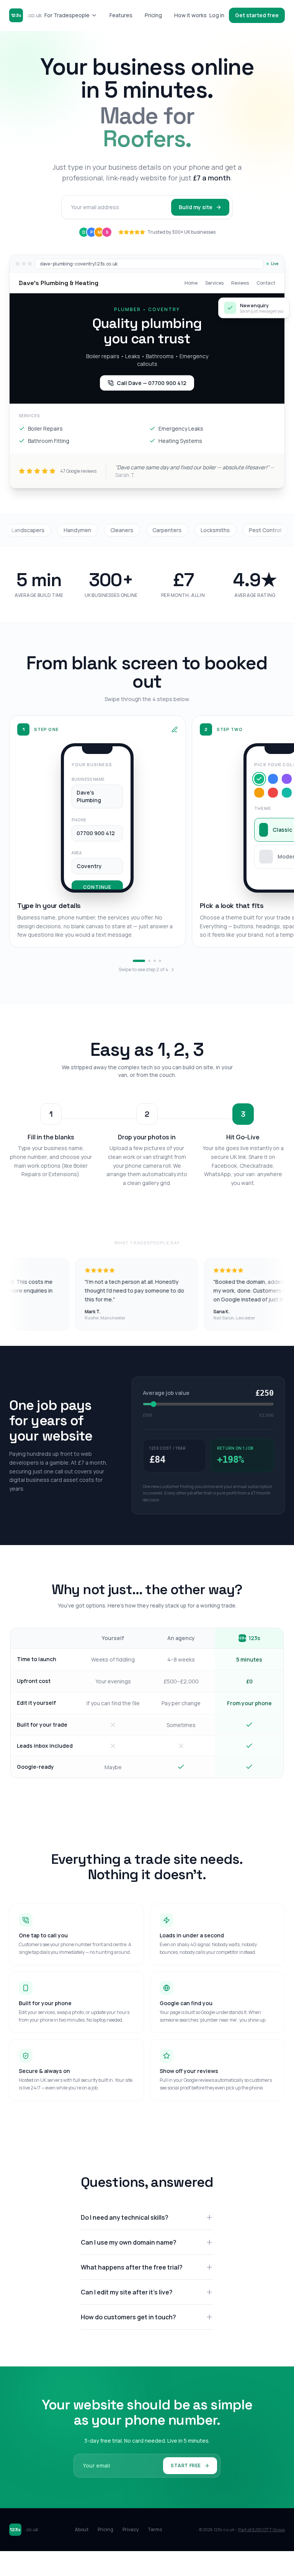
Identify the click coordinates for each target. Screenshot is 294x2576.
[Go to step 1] (139, 961)
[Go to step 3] (155, 961)
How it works (190, 15)
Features (121, 15)
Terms (155, 2530)
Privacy (131, 2530)
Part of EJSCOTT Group (261, 2529)
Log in (217, 15)
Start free (186, 2465)
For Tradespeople (67, 15)
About (82, 2530)
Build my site (196, 207)
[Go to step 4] (160, 961)
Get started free (257, 15)
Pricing (153, 15)
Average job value (166, 1393)
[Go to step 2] (149, 961)
